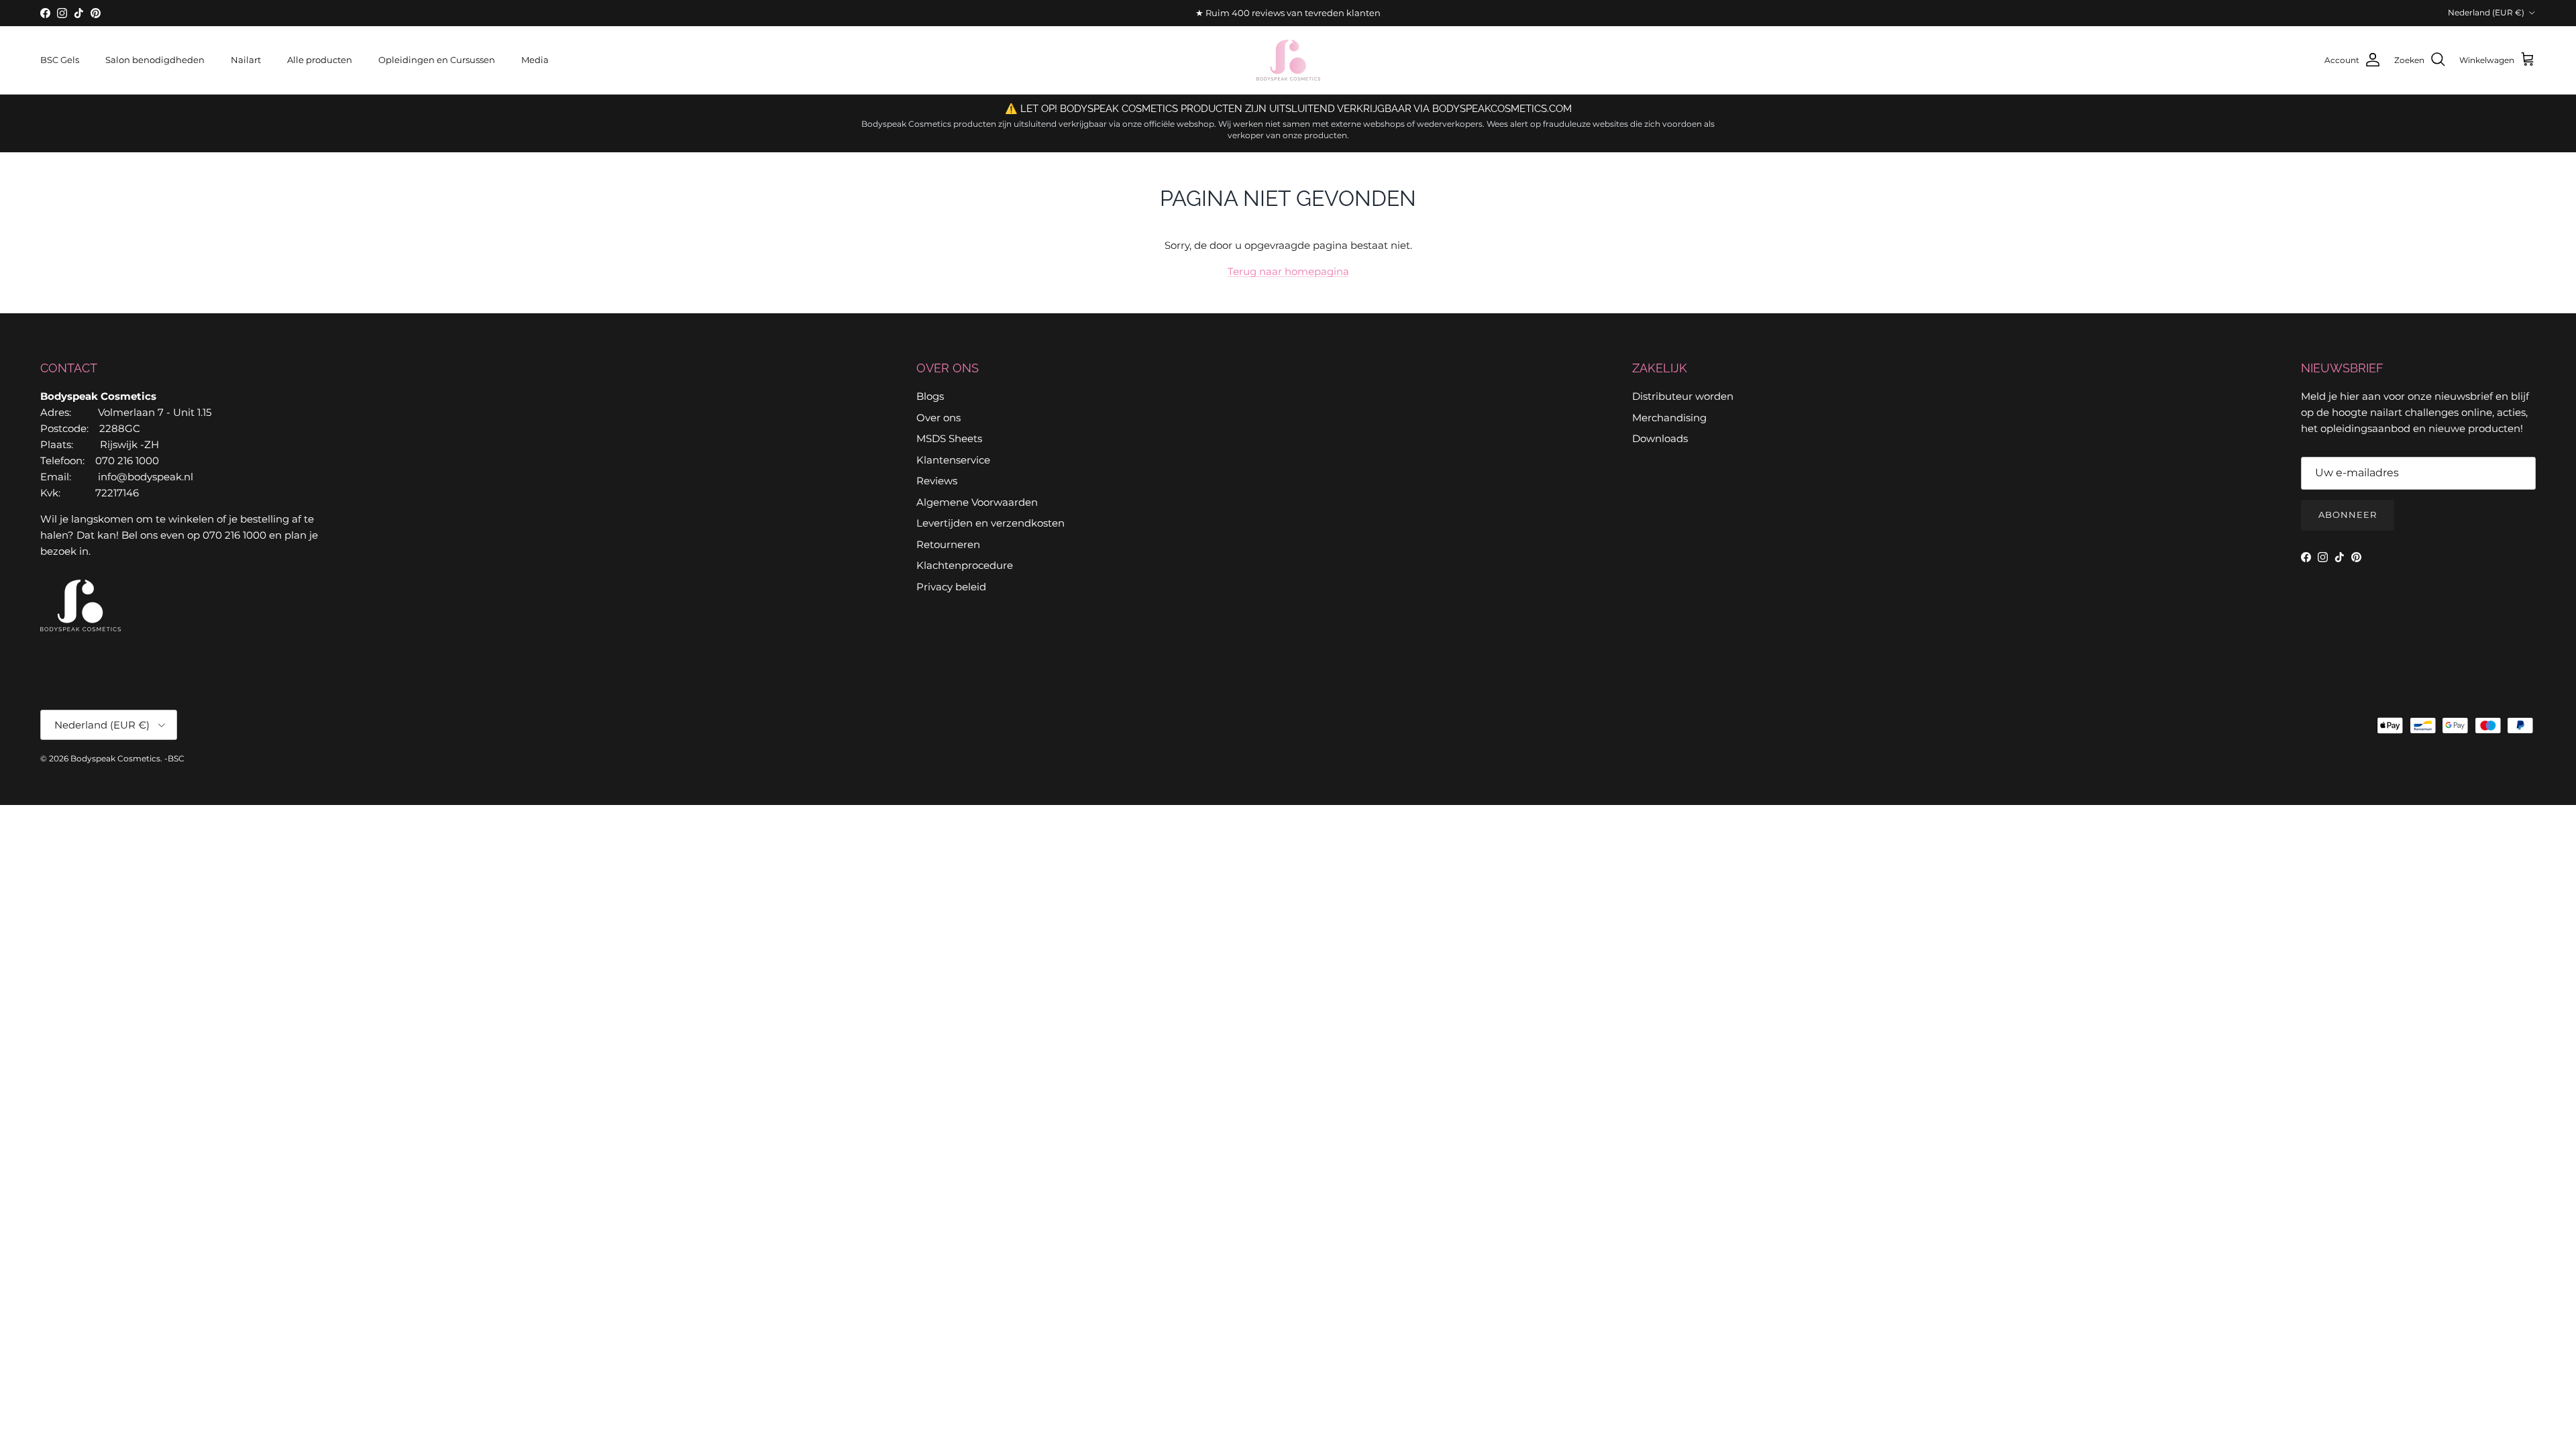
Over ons (938, 418)
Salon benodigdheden (155, 60)
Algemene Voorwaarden (977, 502)
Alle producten (320, 60)
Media (535, 60)
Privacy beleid (951, 587)
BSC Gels (60, 60)
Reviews (937, 481)
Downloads (1660, 438)
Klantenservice (953, 460)
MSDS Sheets (949, 438)
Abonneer (2348, 515)
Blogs (930, 396)
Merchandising (1669, 418)
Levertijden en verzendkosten (990, 523)
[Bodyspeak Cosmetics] (1288, 60)
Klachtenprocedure (965, 565)
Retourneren (948, 544)
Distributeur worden (1683, 396)
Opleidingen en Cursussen (437, 60)
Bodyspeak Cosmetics (115, 758)
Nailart (246, 60)
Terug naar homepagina (1288, 271)
